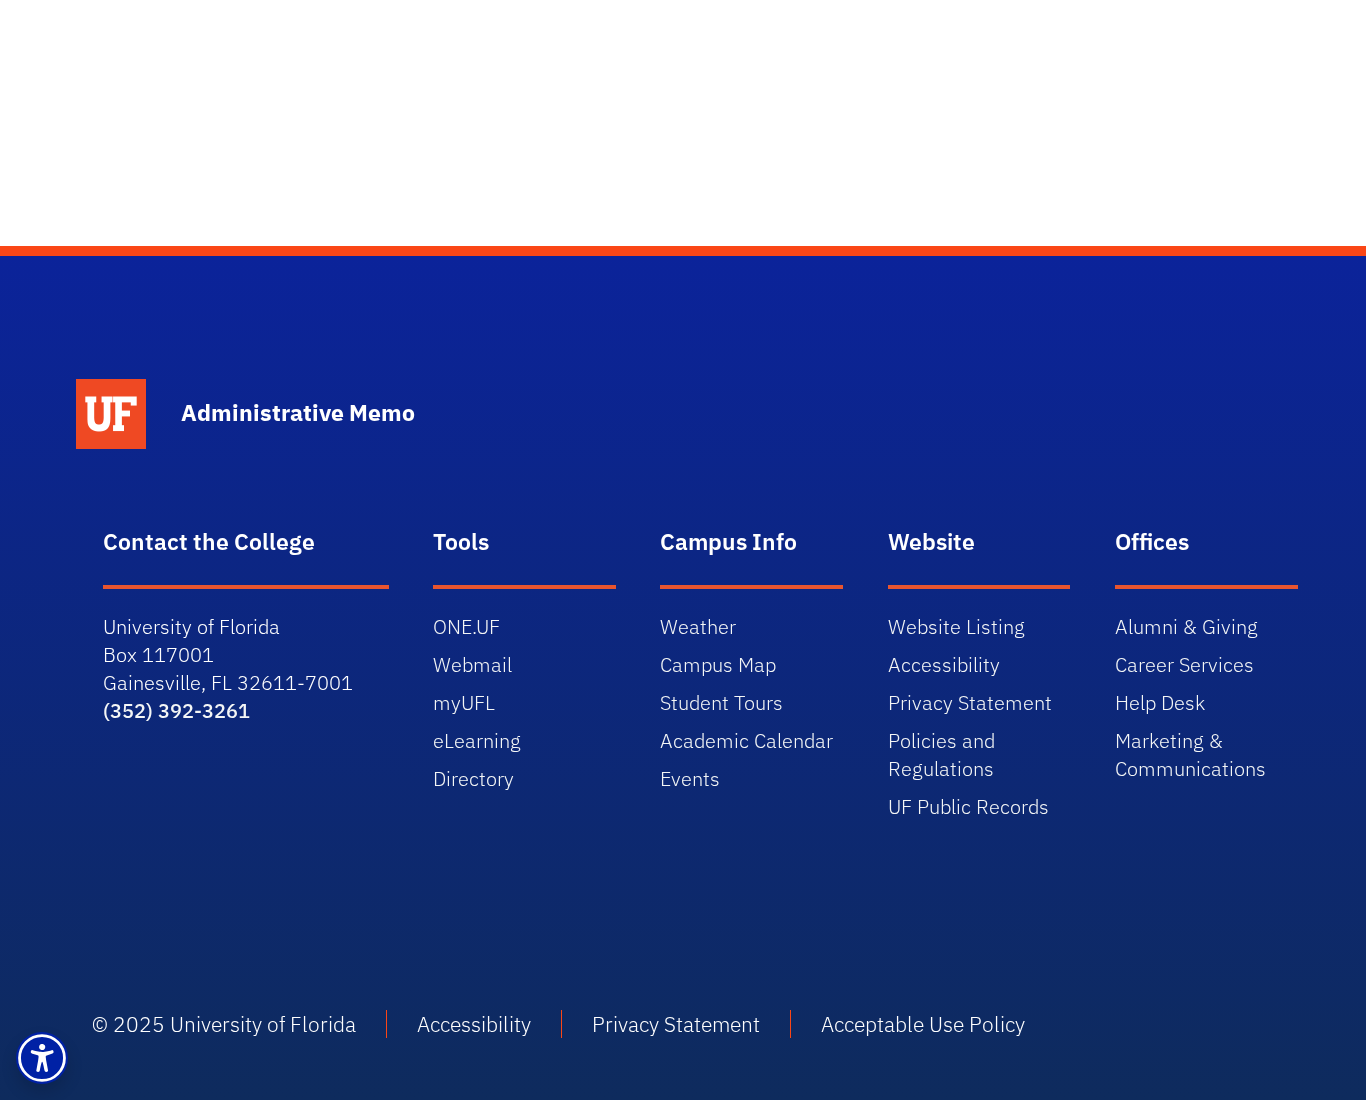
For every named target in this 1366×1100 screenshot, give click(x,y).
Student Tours (721, 702)
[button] (42, 1058)
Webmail (472, 664)
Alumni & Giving (1186, 626)
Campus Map (718, 664)
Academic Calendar (746, 740)
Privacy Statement (970, 702)
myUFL (464, 702)
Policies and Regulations (941, 754)
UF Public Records (968, 806)
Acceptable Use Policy (923, 1024)
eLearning (477, 740)
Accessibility (944, 664)
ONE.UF (466, 626)
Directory (473, 778)
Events (690, 778)
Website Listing (956, 626)
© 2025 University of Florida (224, 1024)
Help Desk (1160, 702)
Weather (698, 626)
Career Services (1184, 664)
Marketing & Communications (1190, 754)
